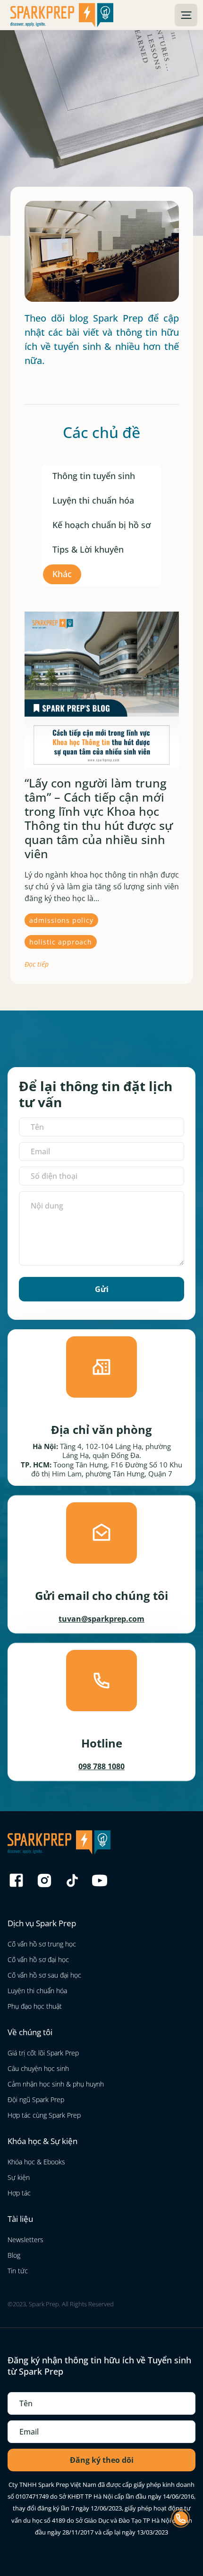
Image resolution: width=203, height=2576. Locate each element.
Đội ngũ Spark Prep (36, 2100)
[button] (186, 15)
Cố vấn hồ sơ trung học (42, 1944)
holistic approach (61, 942)
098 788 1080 (101, 1766)
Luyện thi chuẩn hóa (93, 500)
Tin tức (18, 2271)
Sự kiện (19, 2177)
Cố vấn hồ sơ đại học (38, 1959)
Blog (14, 2255)
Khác (62, 574)
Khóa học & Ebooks (36, 2162)
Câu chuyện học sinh (38, 2068)
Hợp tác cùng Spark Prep (44, 2115)
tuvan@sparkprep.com (101, 1619)
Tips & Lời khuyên (88, 549)
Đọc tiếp (37, 964)
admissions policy (61, 920)
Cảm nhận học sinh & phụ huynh (56, 2084)
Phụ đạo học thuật (35, 2006)
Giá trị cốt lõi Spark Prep (43, 2053)
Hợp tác (19, 2193)
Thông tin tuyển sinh (94, 476)
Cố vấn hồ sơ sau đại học (44, 1975)
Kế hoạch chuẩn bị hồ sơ (101, 525)
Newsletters (25, 2240)
